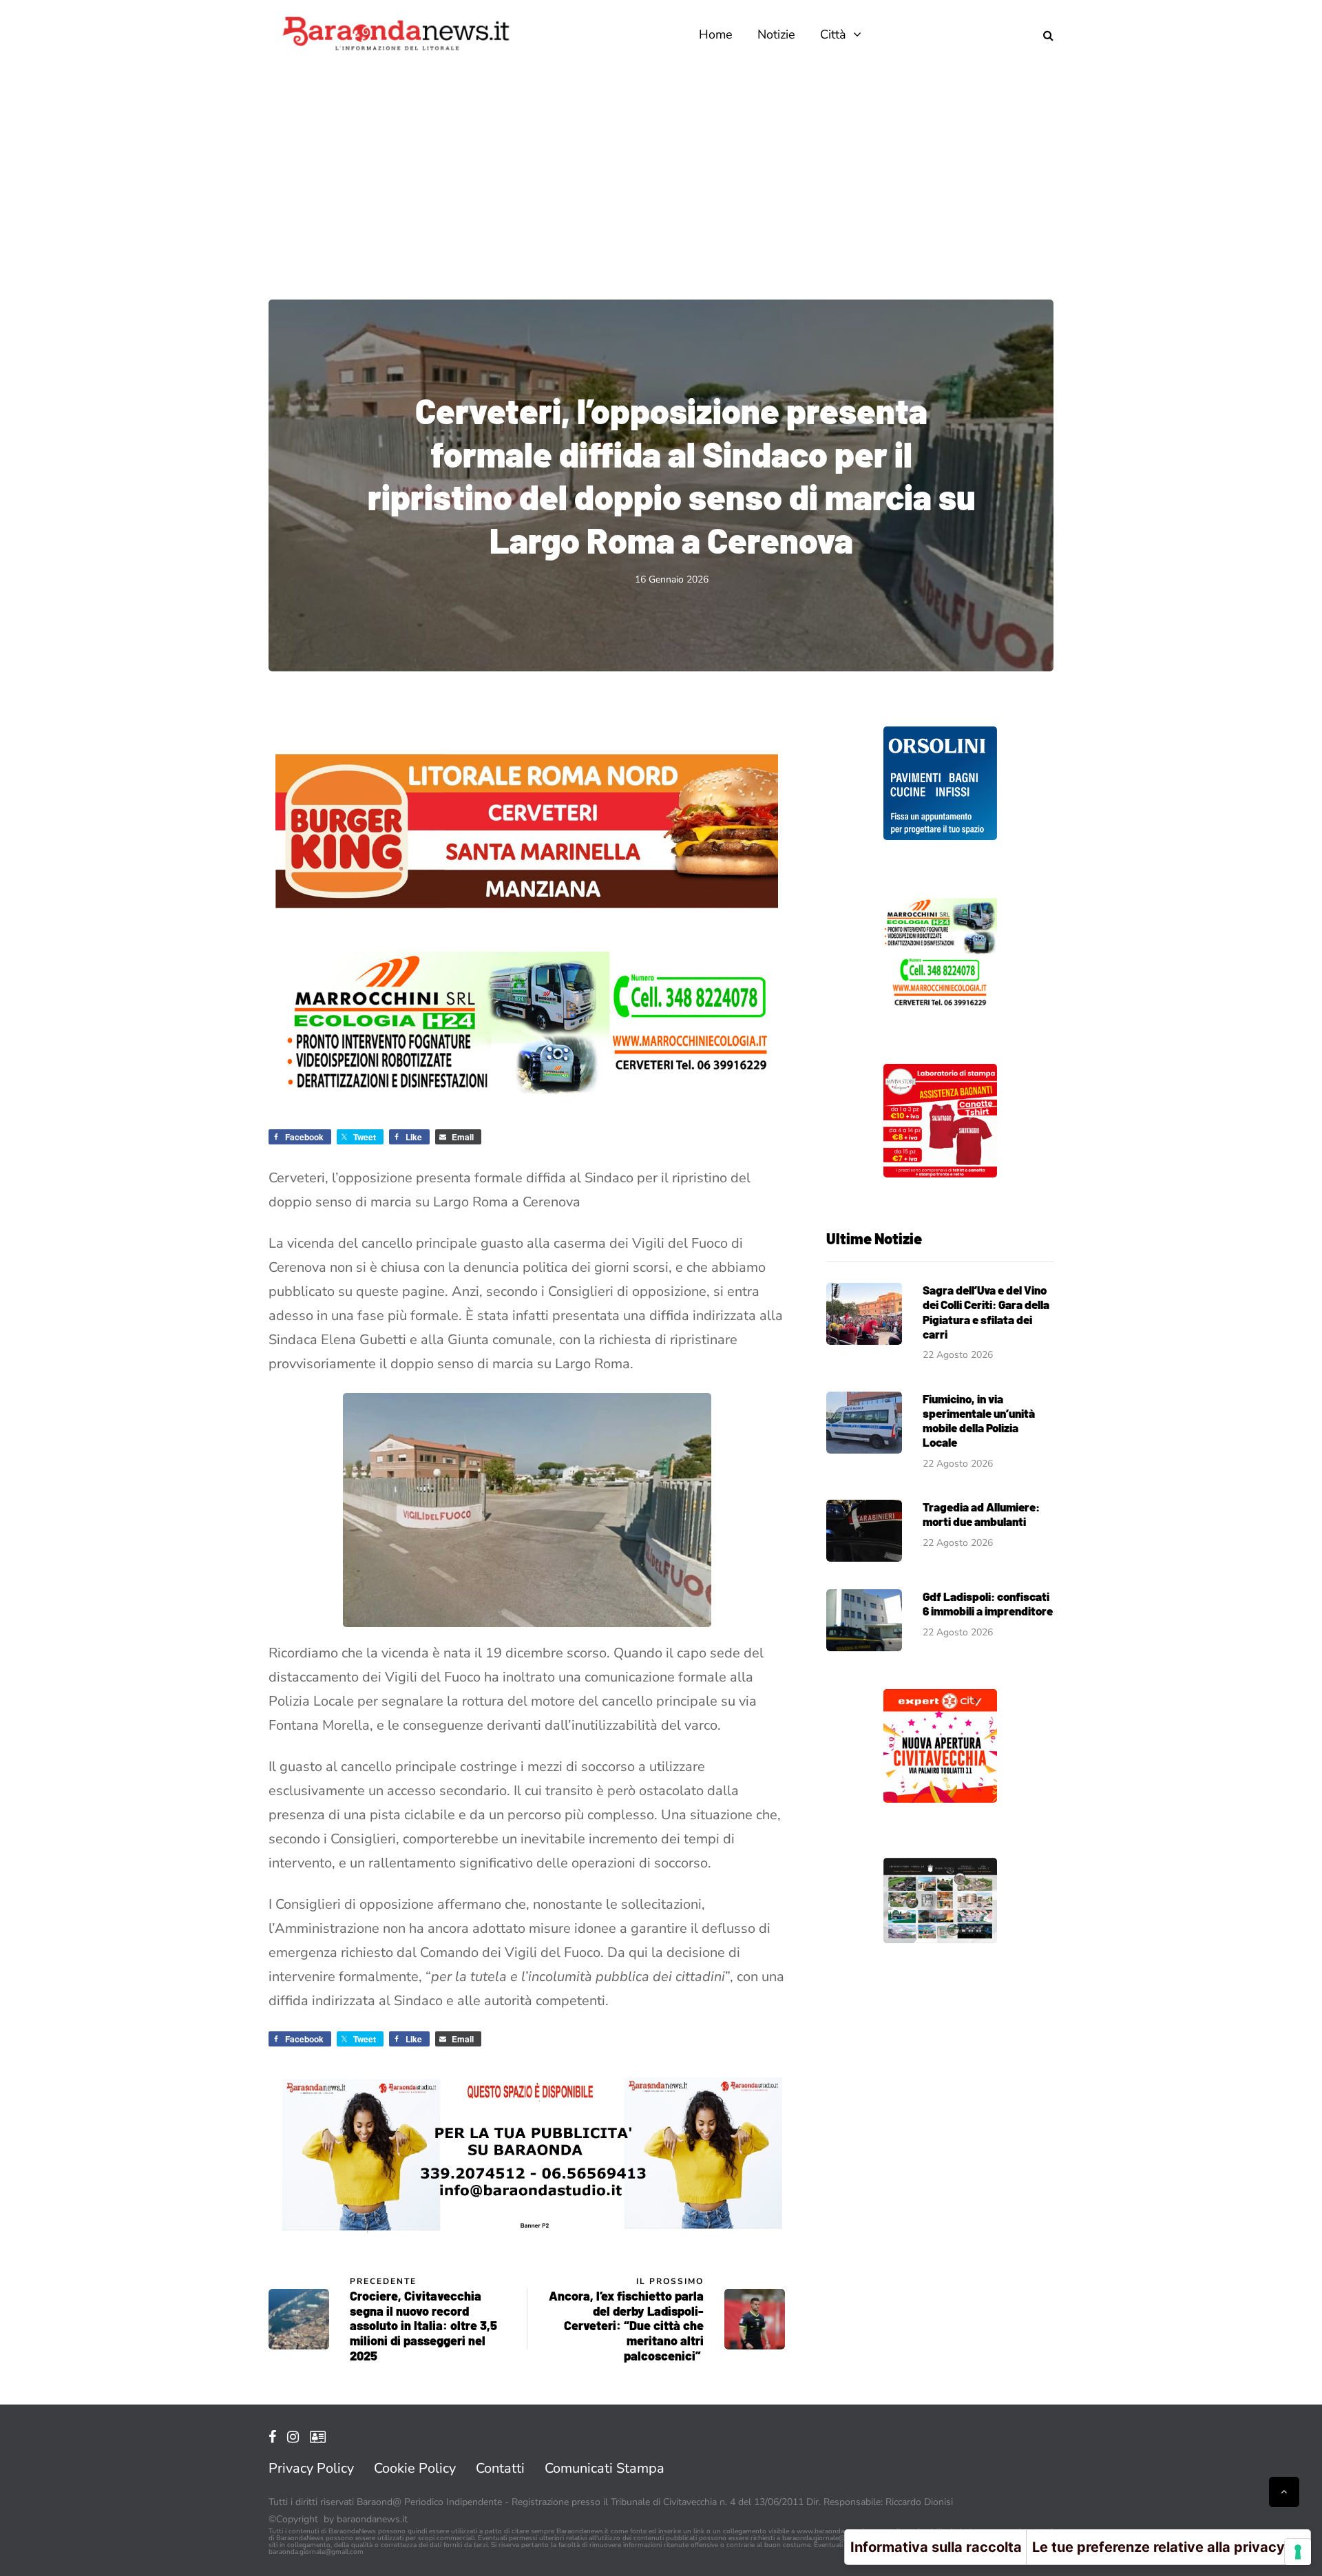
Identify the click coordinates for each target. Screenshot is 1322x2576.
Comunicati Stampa (605, 2468)
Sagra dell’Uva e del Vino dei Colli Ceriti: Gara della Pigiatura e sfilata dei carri (986, 1312)
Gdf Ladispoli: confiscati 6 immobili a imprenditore (988, 1603)
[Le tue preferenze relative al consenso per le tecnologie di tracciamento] (1298, 2552)
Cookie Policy (415, 2468)
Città (833, 34)
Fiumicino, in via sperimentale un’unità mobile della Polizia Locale (979, 1421)
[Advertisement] (661, 172)
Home (716, 34)
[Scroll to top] (1284, 2492)
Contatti (500, 2468)
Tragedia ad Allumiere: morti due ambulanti (981, 1514)
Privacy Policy (311, 2468)
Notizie (776, 34)
